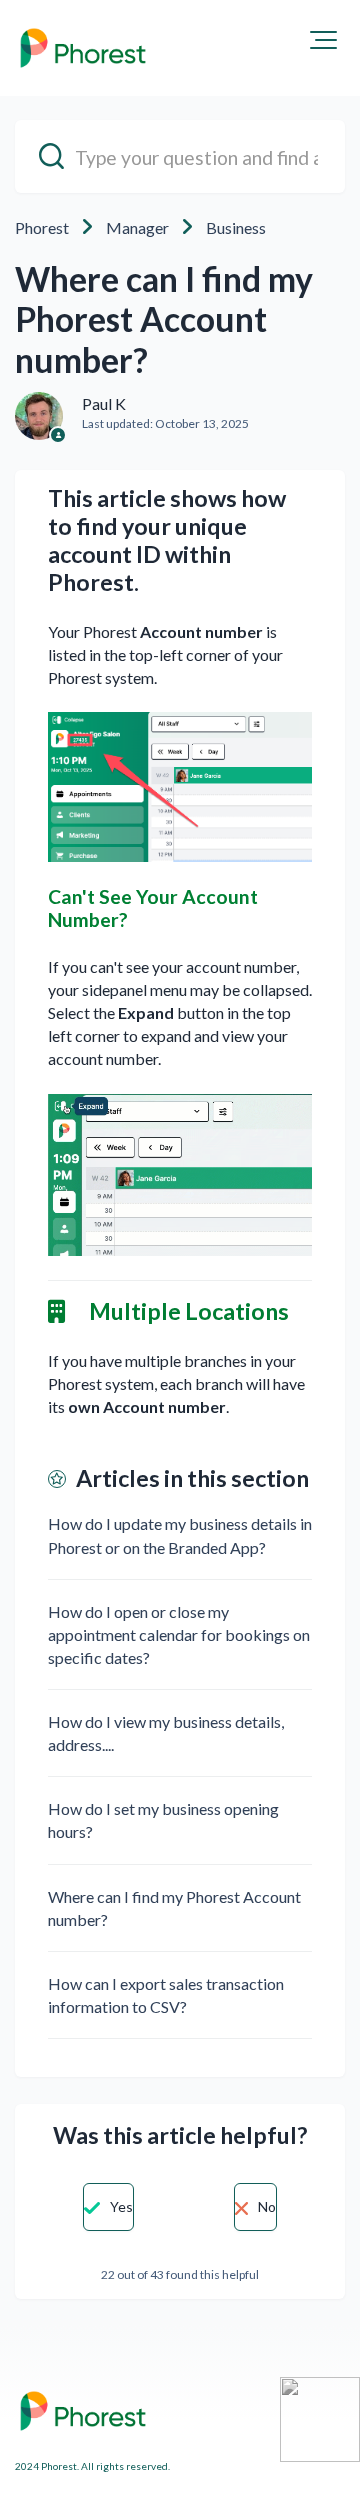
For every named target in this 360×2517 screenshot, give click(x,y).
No (267, 2206)
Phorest (42, 227)
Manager (137, 227)
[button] (323, 40)
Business (236, 227)
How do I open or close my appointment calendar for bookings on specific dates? (179, 1634)
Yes (121, 2206)
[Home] (83, 48)
